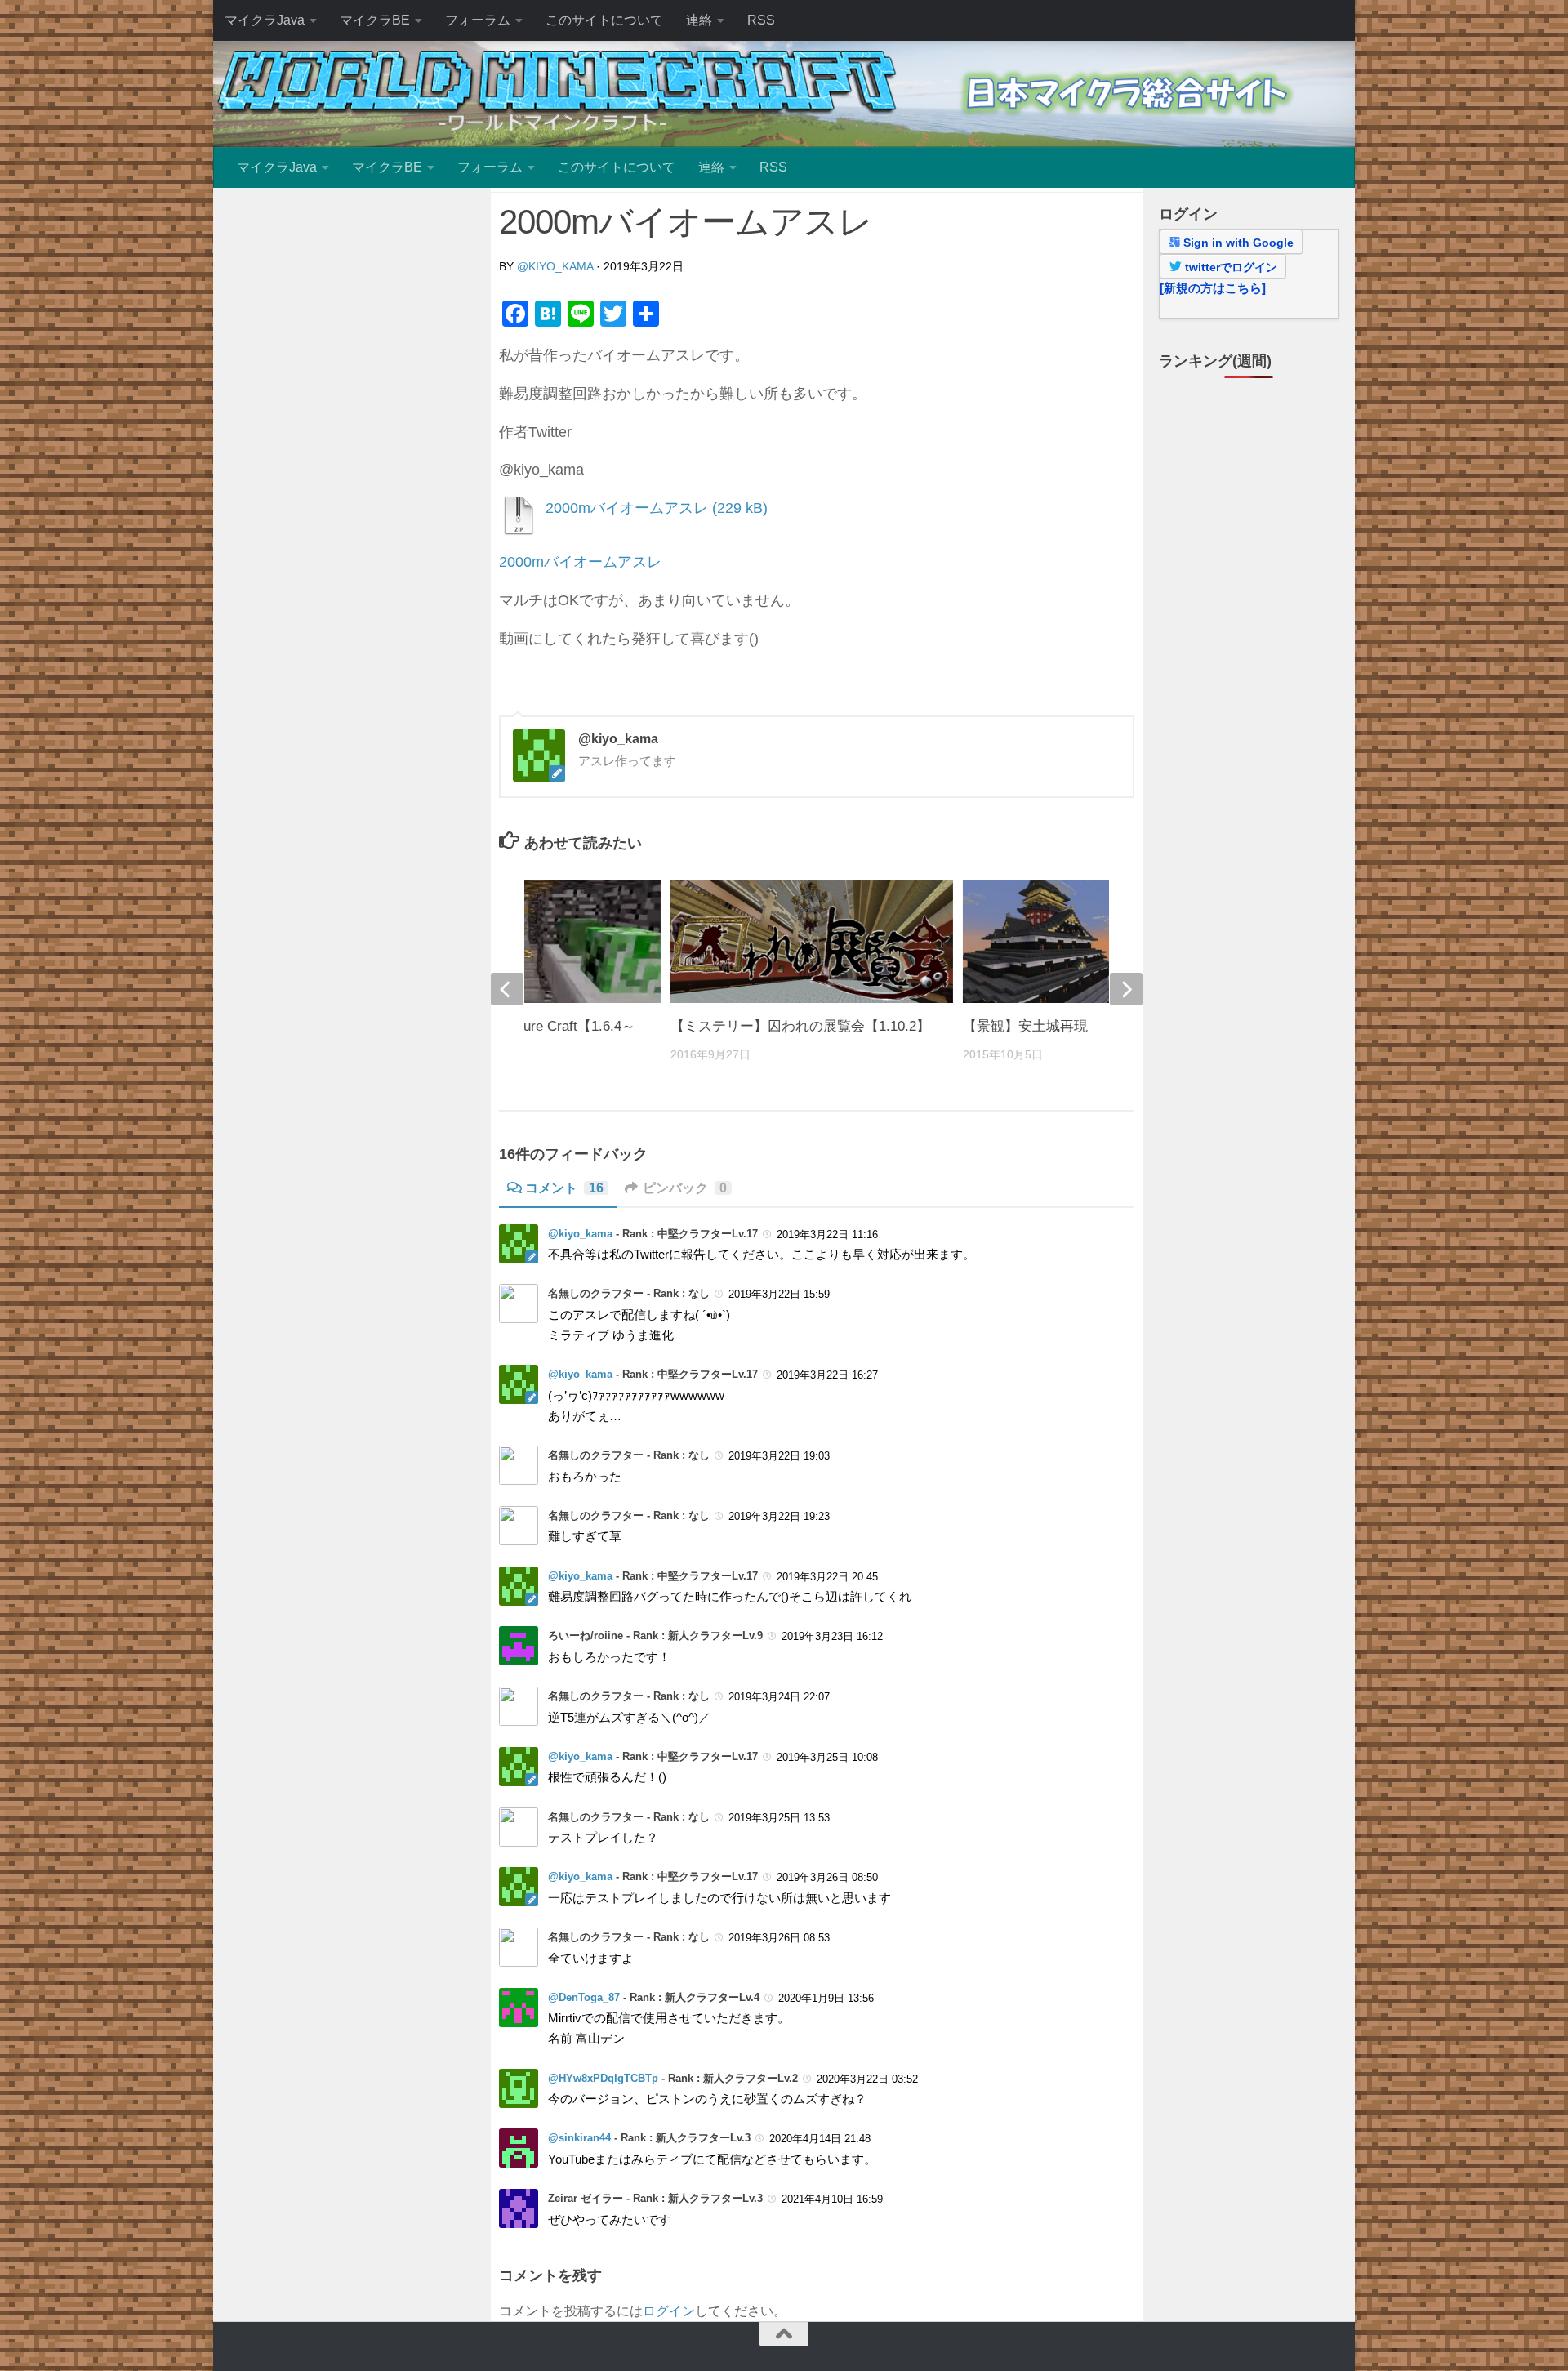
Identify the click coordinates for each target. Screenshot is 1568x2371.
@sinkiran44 (579, 2138)
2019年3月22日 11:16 (827, 1235)
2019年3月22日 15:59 (779, 1294)
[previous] (507, 989)
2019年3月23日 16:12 (832, 1636)
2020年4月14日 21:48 (820, 2139)
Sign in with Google (1237, 243)
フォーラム (478, 20)
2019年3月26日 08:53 (779, 1938)
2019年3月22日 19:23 (779, 1516)
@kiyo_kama (555, 266)
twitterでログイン (1229, 267)
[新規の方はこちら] (1213, 288)
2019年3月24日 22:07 (779, 1697)
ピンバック (685, 1188)
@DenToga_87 (584, 1997)
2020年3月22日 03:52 (867, 2079)
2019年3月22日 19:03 (779, 1456)
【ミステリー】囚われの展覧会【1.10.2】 (800, 1026)
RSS (761, 20)
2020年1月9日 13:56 (826, 1998)
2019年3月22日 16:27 (827, 1375)
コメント (564, 1188)
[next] (1126, 989)
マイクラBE (375, 20)
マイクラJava (265, 20)
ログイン (669, 2311)
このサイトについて (604, 20)
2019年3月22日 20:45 (827, 1577)
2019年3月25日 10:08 (827, 1757)
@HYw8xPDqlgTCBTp (603, 2078)
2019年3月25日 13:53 (779, 1818)
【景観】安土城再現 (1025, 1026)
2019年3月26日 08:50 (827, 1877)
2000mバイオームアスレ (627, 508)
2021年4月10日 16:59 (832, 2199)
